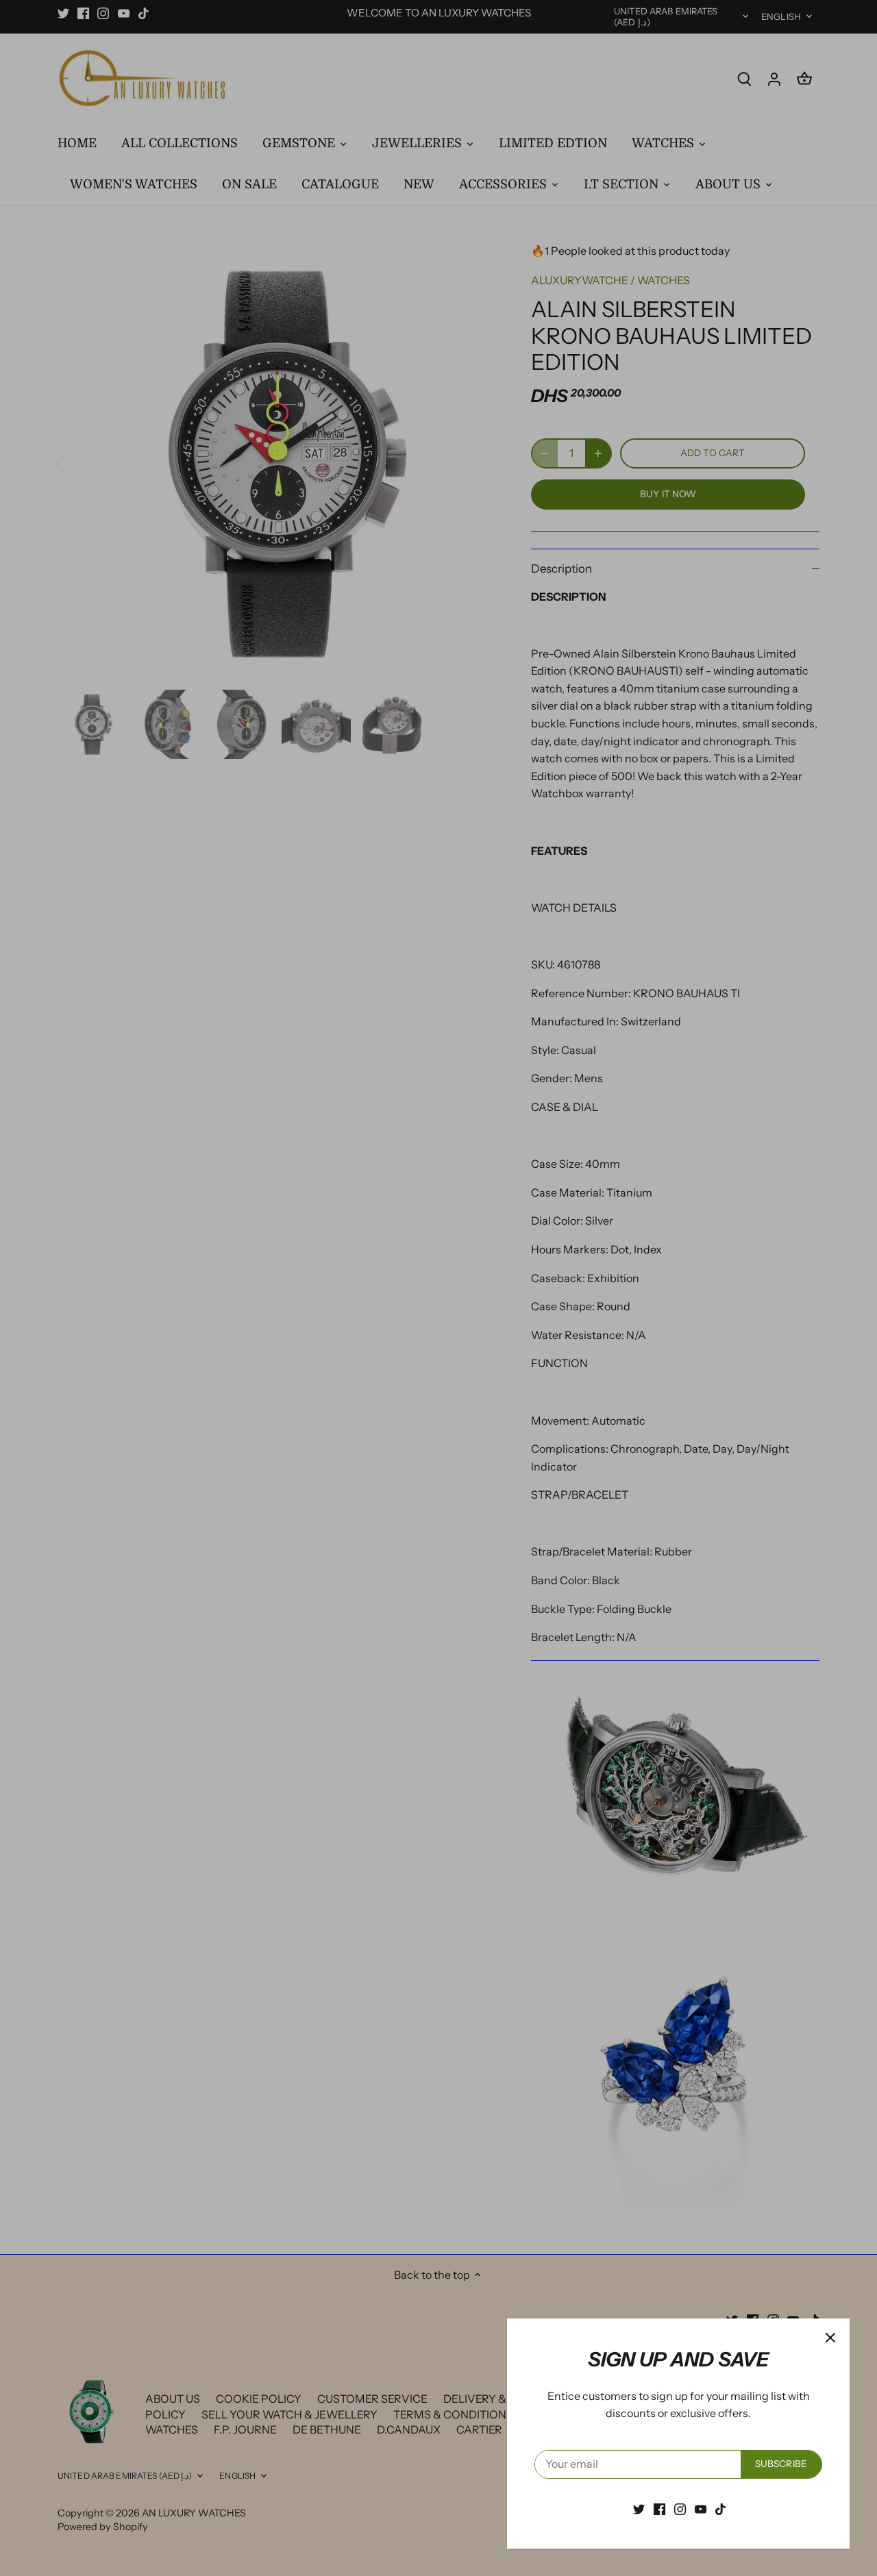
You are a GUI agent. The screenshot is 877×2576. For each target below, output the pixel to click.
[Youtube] (701, 2508)
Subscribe (781, 2464)
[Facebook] (659, 2508)
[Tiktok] (720, 2508)
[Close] (830, 2338)
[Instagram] (680, 2508)
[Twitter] (639, 2508)
